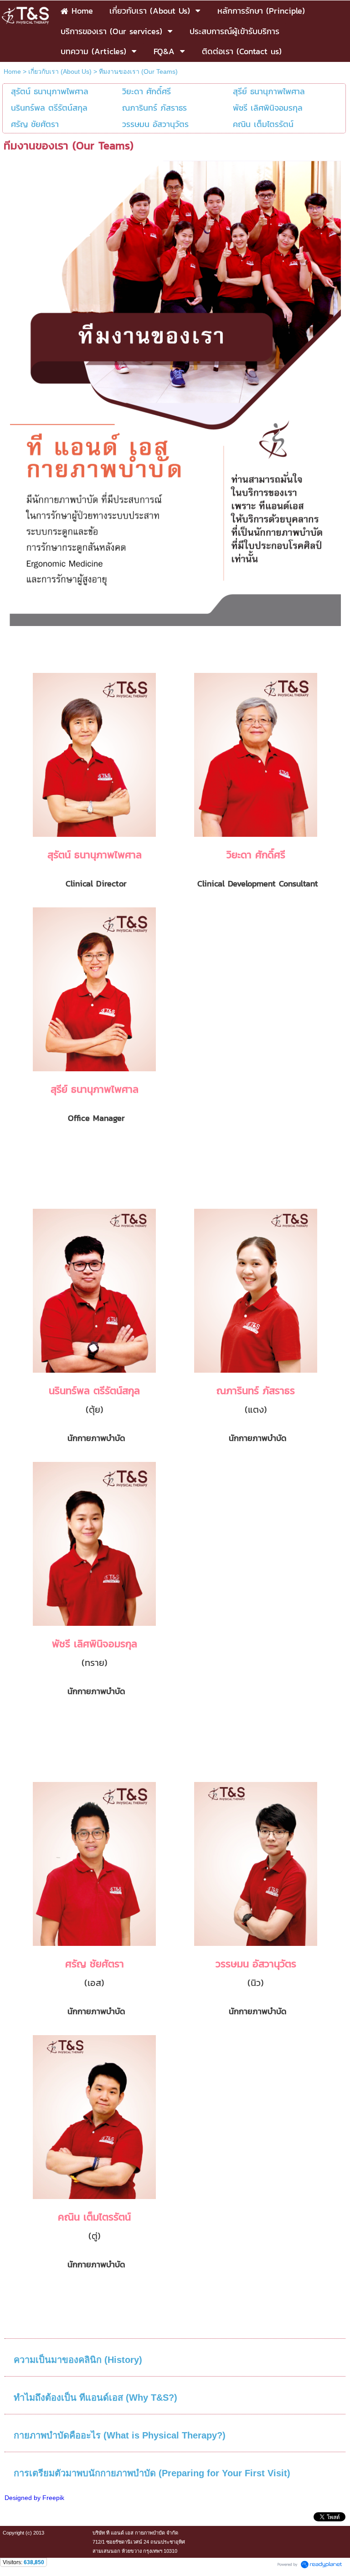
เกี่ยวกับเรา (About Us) (60, 71)
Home (12, 71)
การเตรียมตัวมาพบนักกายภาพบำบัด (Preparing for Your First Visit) (152, 2473)
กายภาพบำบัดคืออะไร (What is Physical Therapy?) (120, 2435)
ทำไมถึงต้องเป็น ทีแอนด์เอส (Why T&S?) (95, 2398)
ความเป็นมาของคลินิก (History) (78, 2360)
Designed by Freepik (34, 2498)
